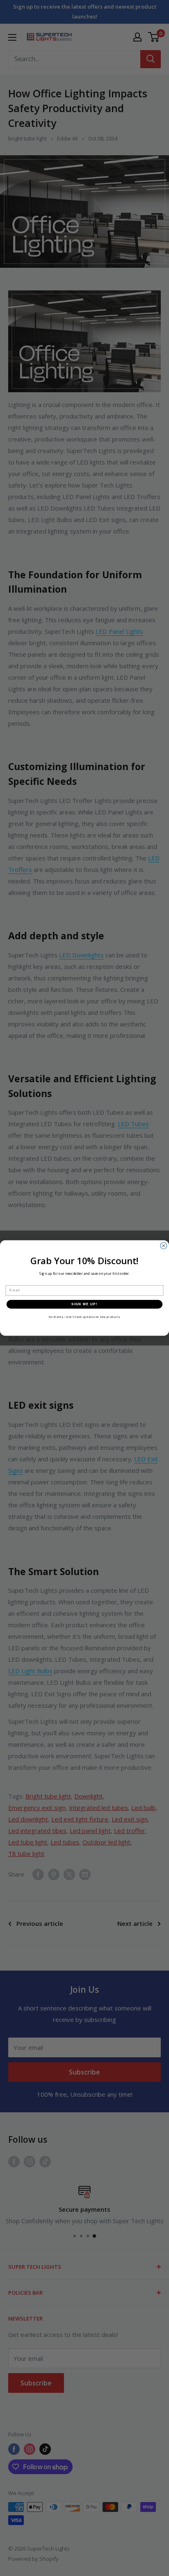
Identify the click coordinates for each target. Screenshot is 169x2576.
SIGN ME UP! (84, 1304)
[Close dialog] (164, 1246)
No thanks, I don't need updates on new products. (85, 1317)
